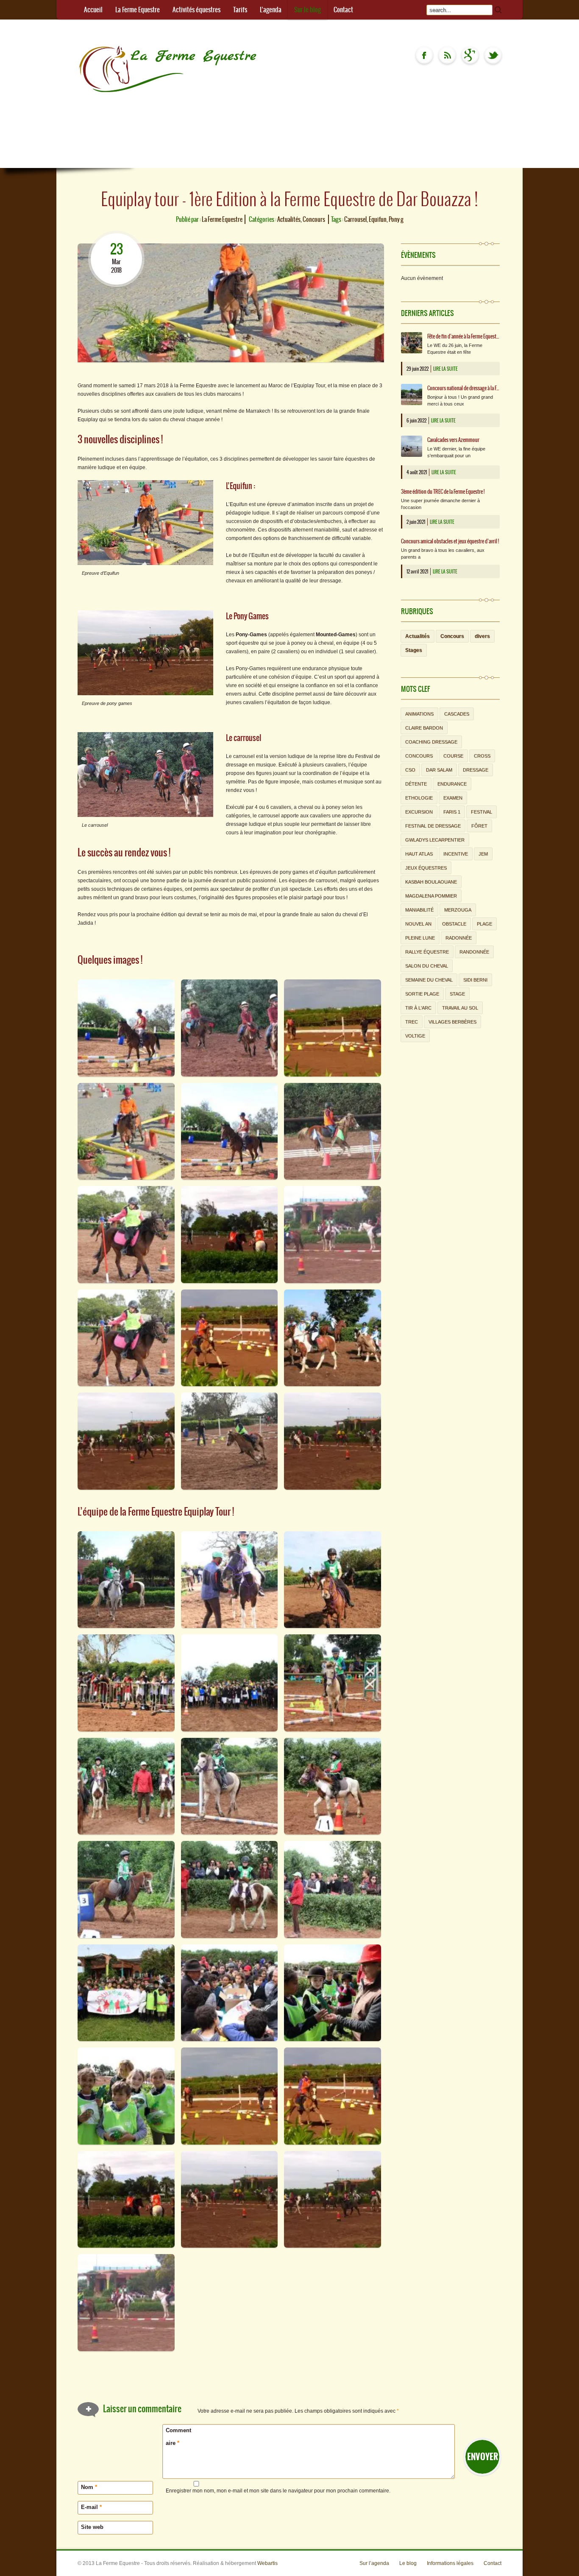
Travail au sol (460, 1008)
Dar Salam (439, 770)
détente (416, 784)
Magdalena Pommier (431, 896)
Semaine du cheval (429, 980)
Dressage (476, 770)
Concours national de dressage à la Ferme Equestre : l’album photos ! (463, 388)
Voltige (415, 1036)
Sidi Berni (475, 980)
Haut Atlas (419, 854)
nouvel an (418, 924)
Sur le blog (308, 10)
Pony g (396, 219)
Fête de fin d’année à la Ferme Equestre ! (463, 336)
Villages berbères (452, 1022)
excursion (419, 812)
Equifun (378, 219)
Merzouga (458, 910)
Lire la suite (445, 369)
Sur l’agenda (374, 2563)
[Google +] (470, 55)
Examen (453, 798)
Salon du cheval (427, 966)
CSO (410, 770)
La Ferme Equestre (138, 10)
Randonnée (474, 952)
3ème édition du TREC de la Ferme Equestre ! (443, 492)
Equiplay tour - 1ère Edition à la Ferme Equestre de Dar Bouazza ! (289, 199)
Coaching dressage (431, 742)
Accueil (93, 10)
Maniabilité (419, 910)
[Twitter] (493, 55)
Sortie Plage (422, 994)
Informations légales (450, 2563)
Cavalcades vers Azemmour (453, 440)
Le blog (408, 2563)
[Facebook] (424, 55)
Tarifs (240, 10)
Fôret (479, 826)
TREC (412, 1022)
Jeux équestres (426, 868)
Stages (414, 650)
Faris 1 (452, 812)
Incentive (456, 854)
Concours (314, 219)
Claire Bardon (424, 728)
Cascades (457, 714)
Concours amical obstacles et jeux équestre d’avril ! (450, 541)
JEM (483, 854)
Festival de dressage (433, 826)
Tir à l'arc (418, 1008)
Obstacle (454, 924)
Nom (89, 2487)
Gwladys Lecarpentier (435, 840)
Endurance (452, 784)
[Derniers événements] (447, 55)
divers (482, 636)
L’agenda (271, 10)
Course (453, 756)
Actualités (289, 219)
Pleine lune (420, 938)
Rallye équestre (427, 952)
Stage (457, 994)
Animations (419, 714)
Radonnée (459, 938)
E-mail (91, 2507)
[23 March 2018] (116, 235)
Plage (484, 924)
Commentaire (178, 2437)
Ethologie (419, 798)
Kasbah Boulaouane (431, 882)
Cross (482, 756)
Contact (343, 10)
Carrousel (355, 219)
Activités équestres (196, 10)
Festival (482, 812)
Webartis (267, 2563)
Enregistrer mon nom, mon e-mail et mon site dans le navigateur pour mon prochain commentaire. (278, 2491)
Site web (92, 2527)
